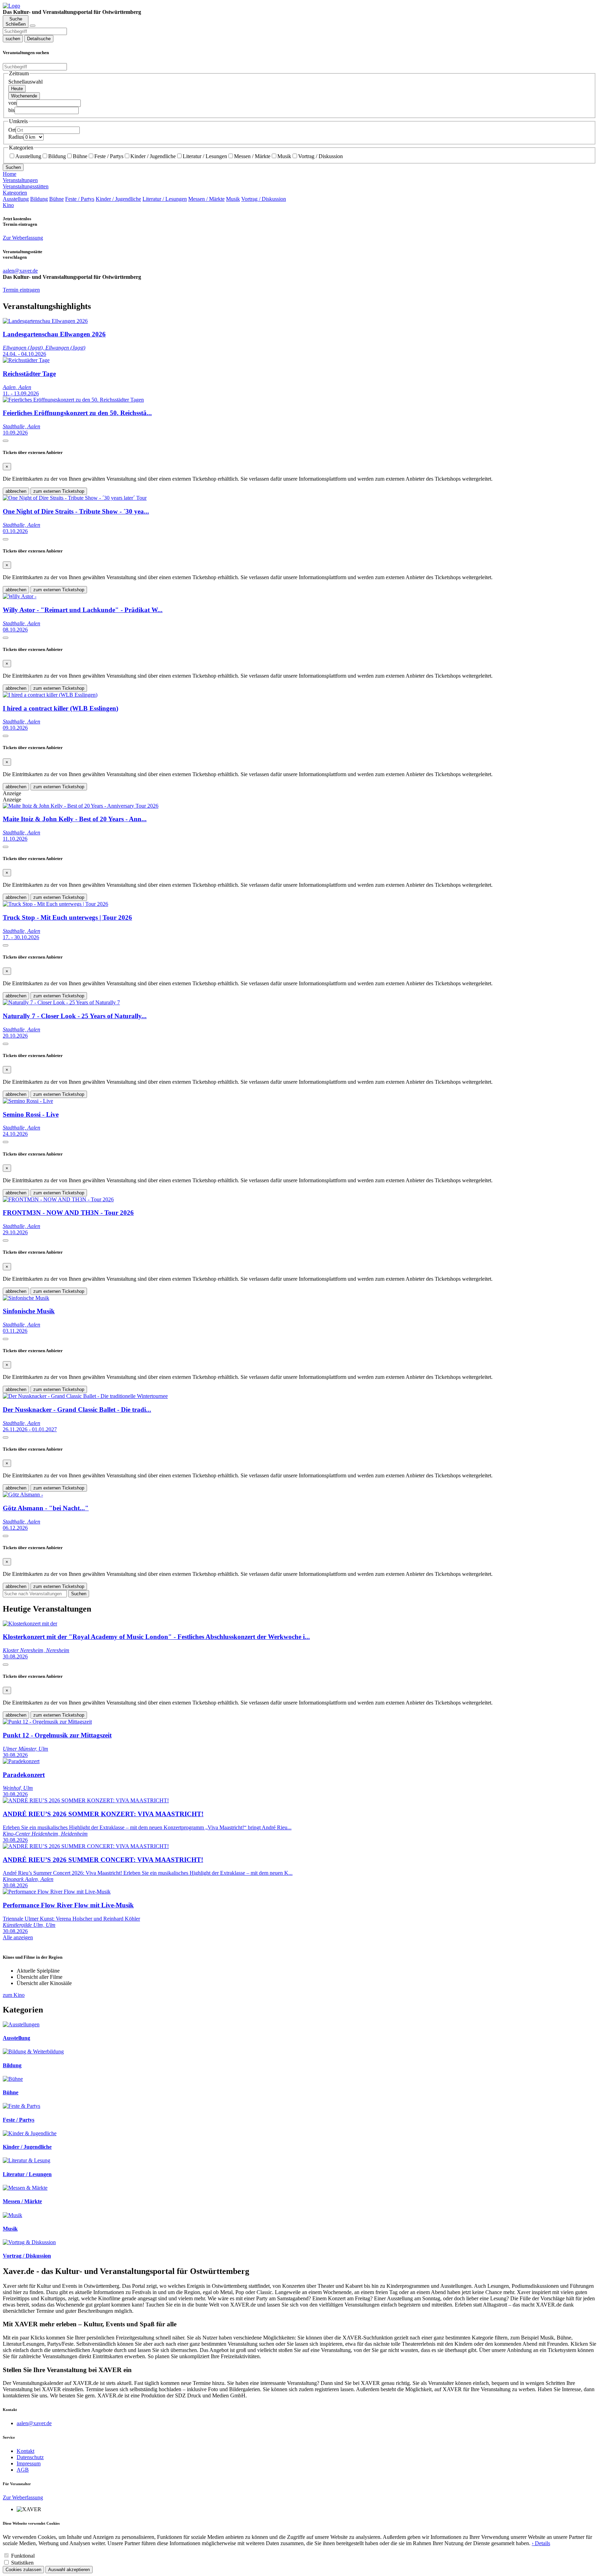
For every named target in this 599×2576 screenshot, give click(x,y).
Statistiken (22, 2563)
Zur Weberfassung (23, 238)
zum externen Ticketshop (59, 491)
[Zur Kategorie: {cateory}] (21, 2024)
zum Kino (14, 1995)
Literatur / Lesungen (205, 156)
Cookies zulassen (23, 2570)
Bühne (80, 156)
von (12, 103)
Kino (8, 205)
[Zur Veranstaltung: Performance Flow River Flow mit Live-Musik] (57, 1892)
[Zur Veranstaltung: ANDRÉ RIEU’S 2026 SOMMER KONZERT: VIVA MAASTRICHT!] (86, 1800)
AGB (23, 2470)
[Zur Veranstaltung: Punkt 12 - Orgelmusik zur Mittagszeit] (47, 1722)
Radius (16, 137)
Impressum (29, 2463)
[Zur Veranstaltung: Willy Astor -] (20, 596)
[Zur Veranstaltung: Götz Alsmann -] (23, 1495)
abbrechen (16, 491)
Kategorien (15, 193)
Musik (284, 156)
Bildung (57, 156)
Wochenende (24, 96)
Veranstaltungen (20, 180)
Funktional (23, 2556)
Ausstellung (28, 156)
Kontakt (25, 2451)
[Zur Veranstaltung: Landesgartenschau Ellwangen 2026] (45, 321)
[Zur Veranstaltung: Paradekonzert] (21, 1761)
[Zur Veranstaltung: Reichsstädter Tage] (26, 360)
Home (10, 174)
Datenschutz (30, 2457)
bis (11, 110)
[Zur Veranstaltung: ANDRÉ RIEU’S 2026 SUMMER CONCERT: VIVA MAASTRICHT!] (86, 1846)
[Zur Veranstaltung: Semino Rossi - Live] (28, 1101)
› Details (541, 2543)
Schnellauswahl (25, 82)
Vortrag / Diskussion (320, 156)
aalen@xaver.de (34, 2423)
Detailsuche (39, 39)
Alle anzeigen (18, 1937)
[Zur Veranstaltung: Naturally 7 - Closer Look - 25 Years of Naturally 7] (61, 1002)
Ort (12, 130)
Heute (17, 89)
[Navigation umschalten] (33, 26)
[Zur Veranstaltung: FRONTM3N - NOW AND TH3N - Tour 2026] (58, 1199)
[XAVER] (11, 6)
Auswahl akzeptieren (69, 2570)
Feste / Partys (109, 156)
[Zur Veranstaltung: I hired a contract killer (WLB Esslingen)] (50, 695)
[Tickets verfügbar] (6, 441)
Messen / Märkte (252, 156)
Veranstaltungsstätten (26, 186)
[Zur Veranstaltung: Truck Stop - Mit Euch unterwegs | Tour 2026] (55, 904)
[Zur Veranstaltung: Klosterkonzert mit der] (30, 1624)
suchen (13, 39)
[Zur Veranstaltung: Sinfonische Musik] (26, 1298)
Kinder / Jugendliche (153, 156)
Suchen (13, 167)
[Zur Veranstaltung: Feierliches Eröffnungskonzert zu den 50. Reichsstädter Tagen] (73, 400)
